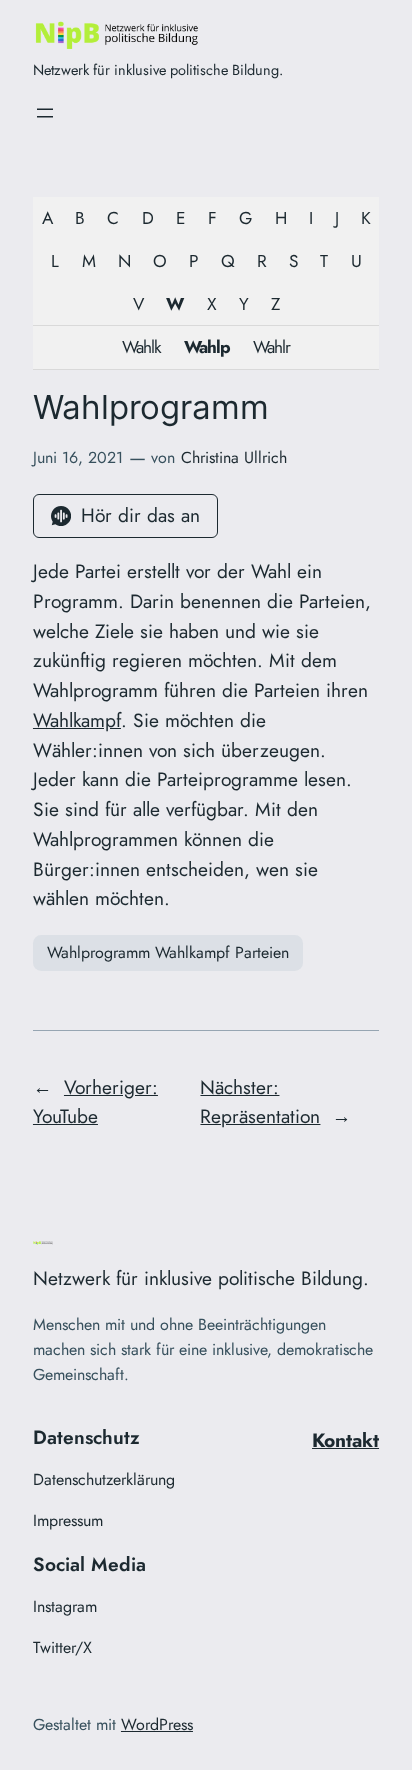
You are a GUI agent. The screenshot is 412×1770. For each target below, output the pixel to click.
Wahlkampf (77, 720)
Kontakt (345, 1440)
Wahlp (207, 347)
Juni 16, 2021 (78, 457)
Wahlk (141, 347)
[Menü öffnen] (45, 113)
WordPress (157, 1724)
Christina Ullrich (234, 457)
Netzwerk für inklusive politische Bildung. (158, 69)
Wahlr (271, 347)
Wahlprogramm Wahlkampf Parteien (168, 952)
